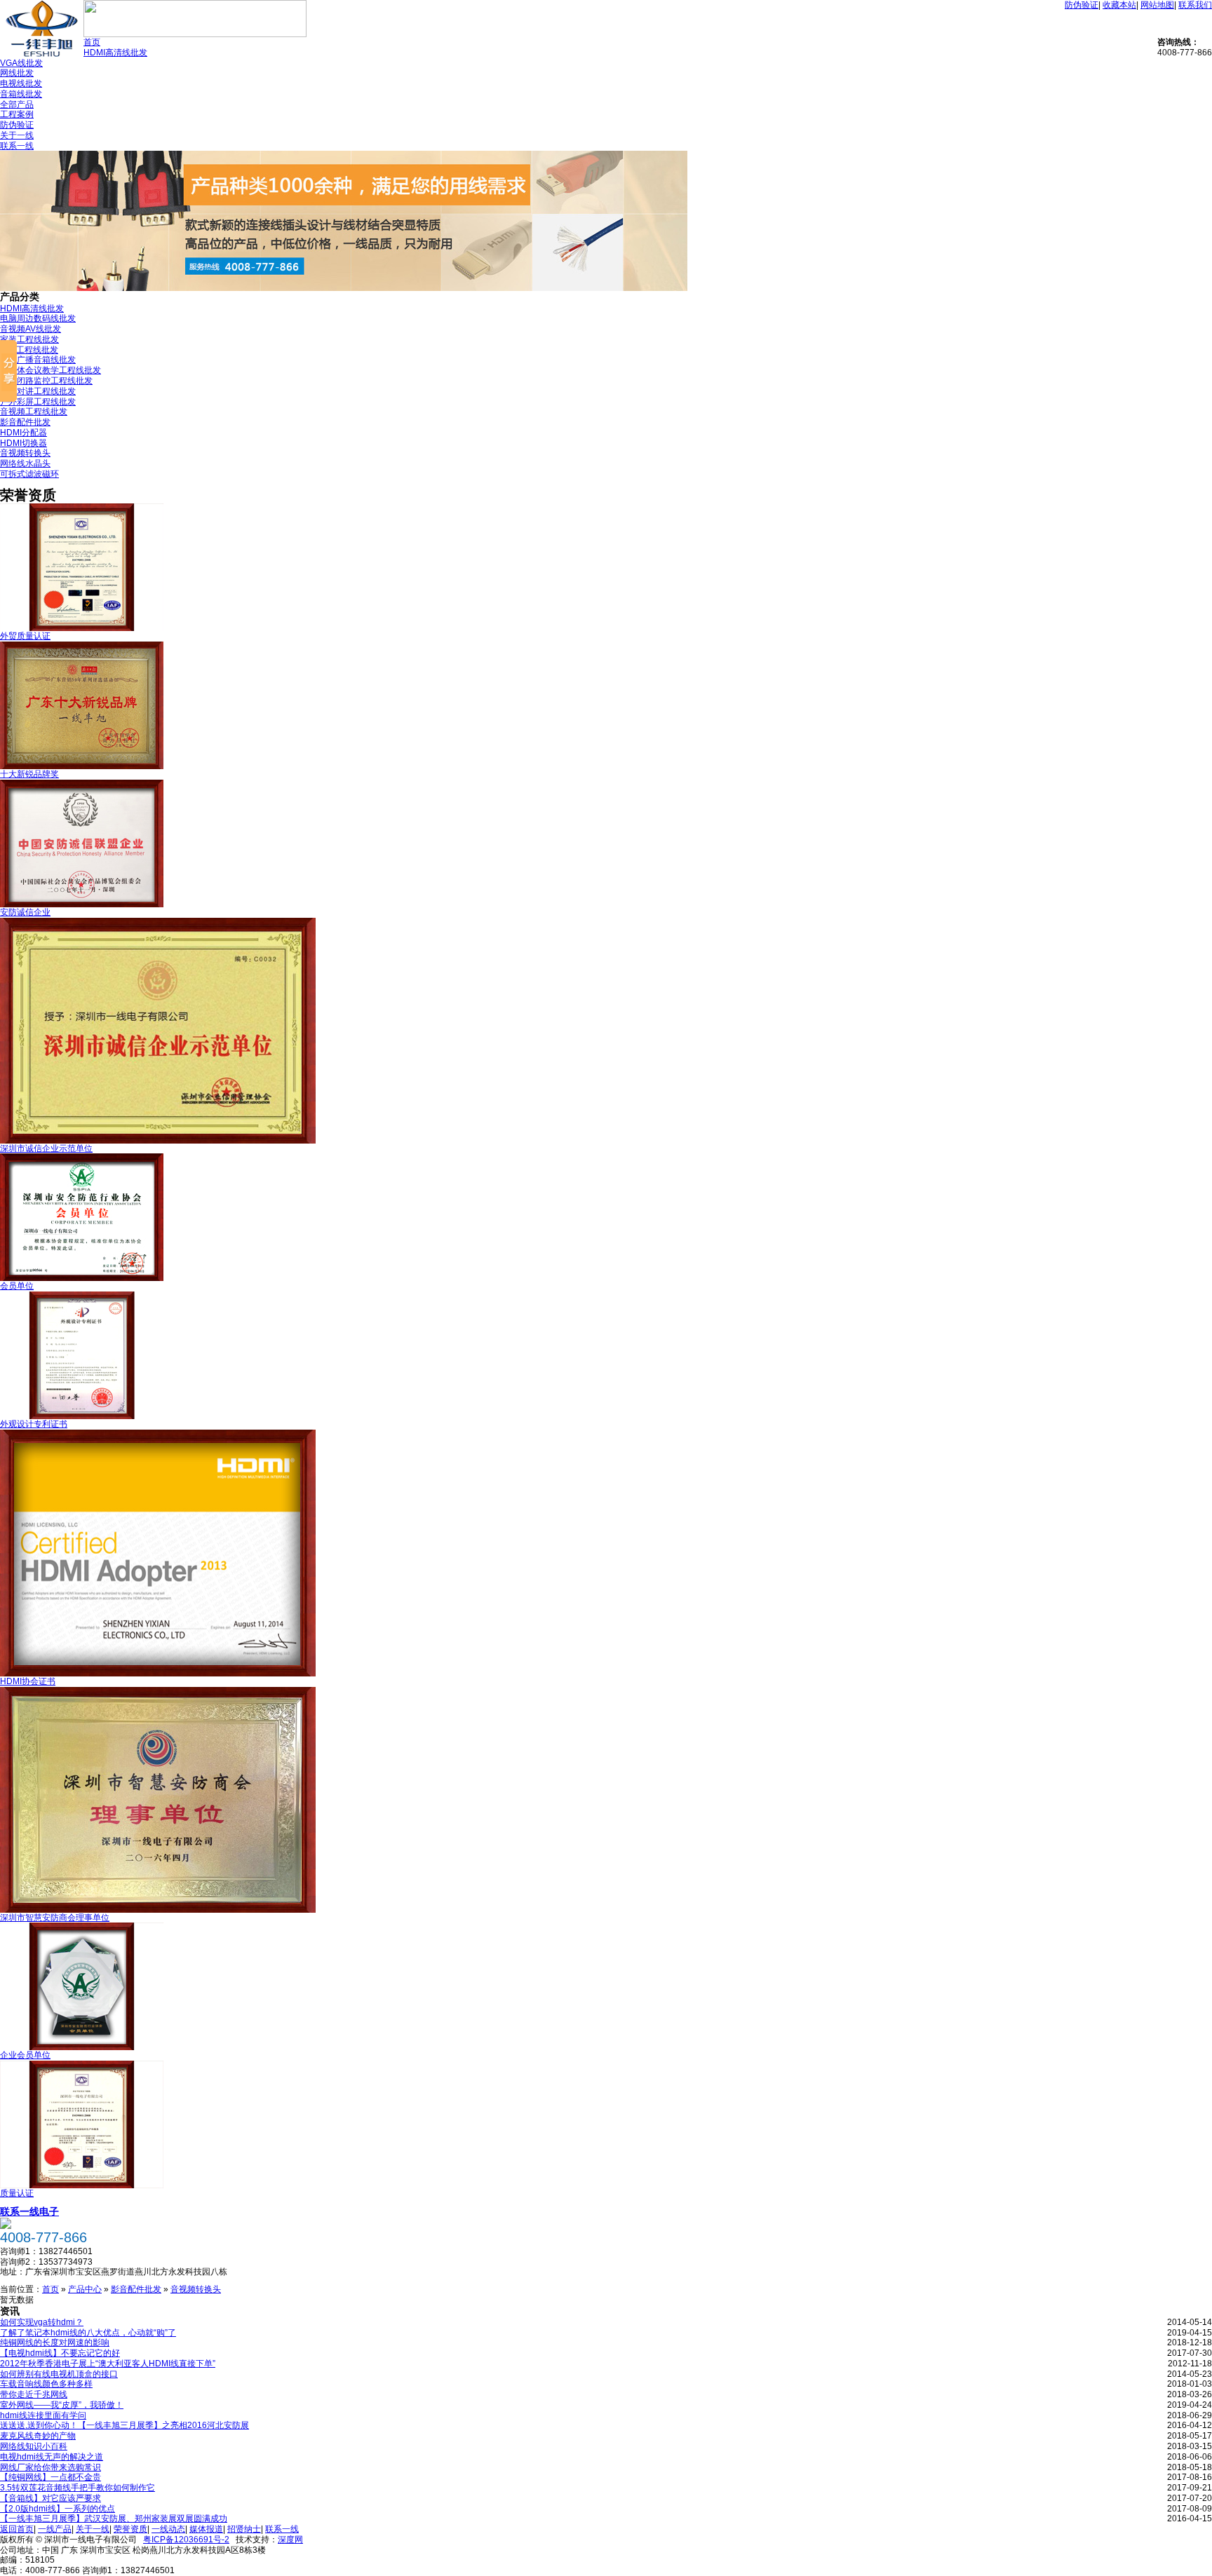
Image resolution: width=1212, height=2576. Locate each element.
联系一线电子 (29, 2211)
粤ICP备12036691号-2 (186, 2540)
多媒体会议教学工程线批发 (50, 370)
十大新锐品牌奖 (29, 774)
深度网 (290, 2540)
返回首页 (17, 2529)
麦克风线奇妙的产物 (38, 2436)
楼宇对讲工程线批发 (38, 391)
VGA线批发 (21, 63)
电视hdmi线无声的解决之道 (52, 2457)
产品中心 (85, 2289)
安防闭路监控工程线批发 (46, 381)
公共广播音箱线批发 (38, 360)
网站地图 (1157, 5)
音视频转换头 (25, 453)
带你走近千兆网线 (34, 2394)
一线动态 (168, 2529)
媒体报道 (206, 2529)
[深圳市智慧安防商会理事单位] (158, 1910)
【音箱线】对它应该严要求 (50, 2498)
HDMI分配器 (23, 433)
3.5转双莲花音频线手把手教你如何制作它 (78, 2488)
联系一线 (17, 146)
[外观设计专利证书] (82, 1416)
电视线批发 (21, 83)
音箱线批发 (21, 94)
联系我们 (1195, 5)
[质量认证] (82, 2185)
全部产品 (17, 104)
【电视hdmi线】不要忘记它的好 (60, 2353)
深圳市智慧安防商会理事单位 (55, 1918)
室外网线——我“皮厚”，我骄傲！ (62, 2405)
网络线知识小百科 (34, 2446)
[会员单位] (82, 1278)
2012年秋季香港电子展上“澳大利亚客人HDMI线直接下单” (108, 2364)
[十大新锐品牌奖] (82, 766)
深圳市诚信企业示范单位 (46, 1148)
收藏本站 (1119, 5)
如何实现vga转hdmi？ (42, 2322)
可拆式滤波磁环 (29, 474)
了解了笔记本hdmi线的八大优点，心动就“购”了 (88, 2333)
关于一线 (17, 135)
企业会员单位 (25, 2055)
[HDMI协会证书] (158, 1674)
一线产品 (55, 2529)
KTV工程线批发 (29, 350)
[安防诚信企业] (82, 904)
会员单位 (17, 1286)
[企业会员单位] (82, 2047)
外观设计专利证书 (34, 1424)
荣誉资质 (130, 2529)
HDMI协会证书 (28, 1681)
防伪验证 (1082, 5)
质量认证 (17, 2193)
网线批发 (17, 73)
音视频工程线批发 (34, 412)
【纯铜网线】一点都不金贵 (50, 2477)
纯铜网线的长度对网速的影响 (55, 2343)
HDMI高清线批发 (115, 53)
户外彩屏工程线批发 (38, 402)
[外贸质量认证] (82, 628)
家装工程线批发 (29, 339)
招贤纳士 (244, 2529)
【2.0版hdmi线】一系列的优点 (58, 2509)
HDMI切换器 (23, 443)
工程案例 (17, 114)
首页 (92, 42)
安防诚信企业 (25, 912)
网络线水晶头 (25, 463)
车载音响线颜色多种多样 (46, 2384)
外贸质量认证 (25, 636)
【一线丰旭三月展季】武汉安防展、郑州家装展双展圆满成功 (114, 2519)
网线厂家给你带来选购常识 (50, 2467)
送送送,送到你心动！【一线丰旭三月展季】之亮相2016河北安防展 (124, 2425)
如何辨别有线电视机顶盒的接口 (59, 2374)
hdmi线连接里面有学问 (43, 2415)
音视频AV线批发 (31, 329)
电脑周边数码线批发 (38, 318)
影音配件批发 (25, 422)
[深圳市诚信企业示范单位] (158, 1141)
